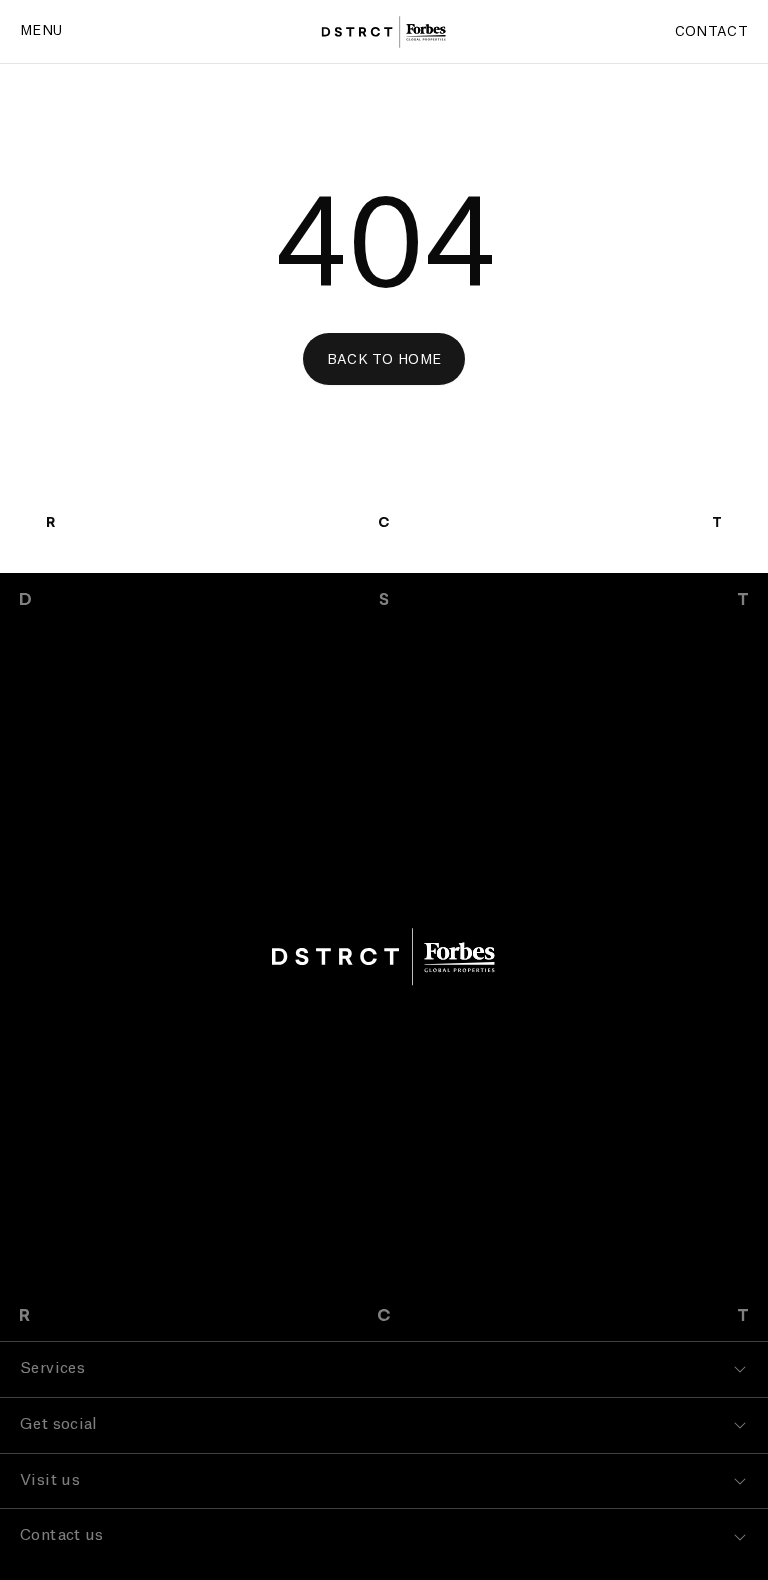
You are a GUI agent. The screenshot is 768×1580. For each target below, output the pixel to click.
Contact (711, 31)
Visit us (50, 1480)
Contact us (62, 1535)
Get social (59, 1424)
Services (52, 1368)
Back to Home (384, 359)
